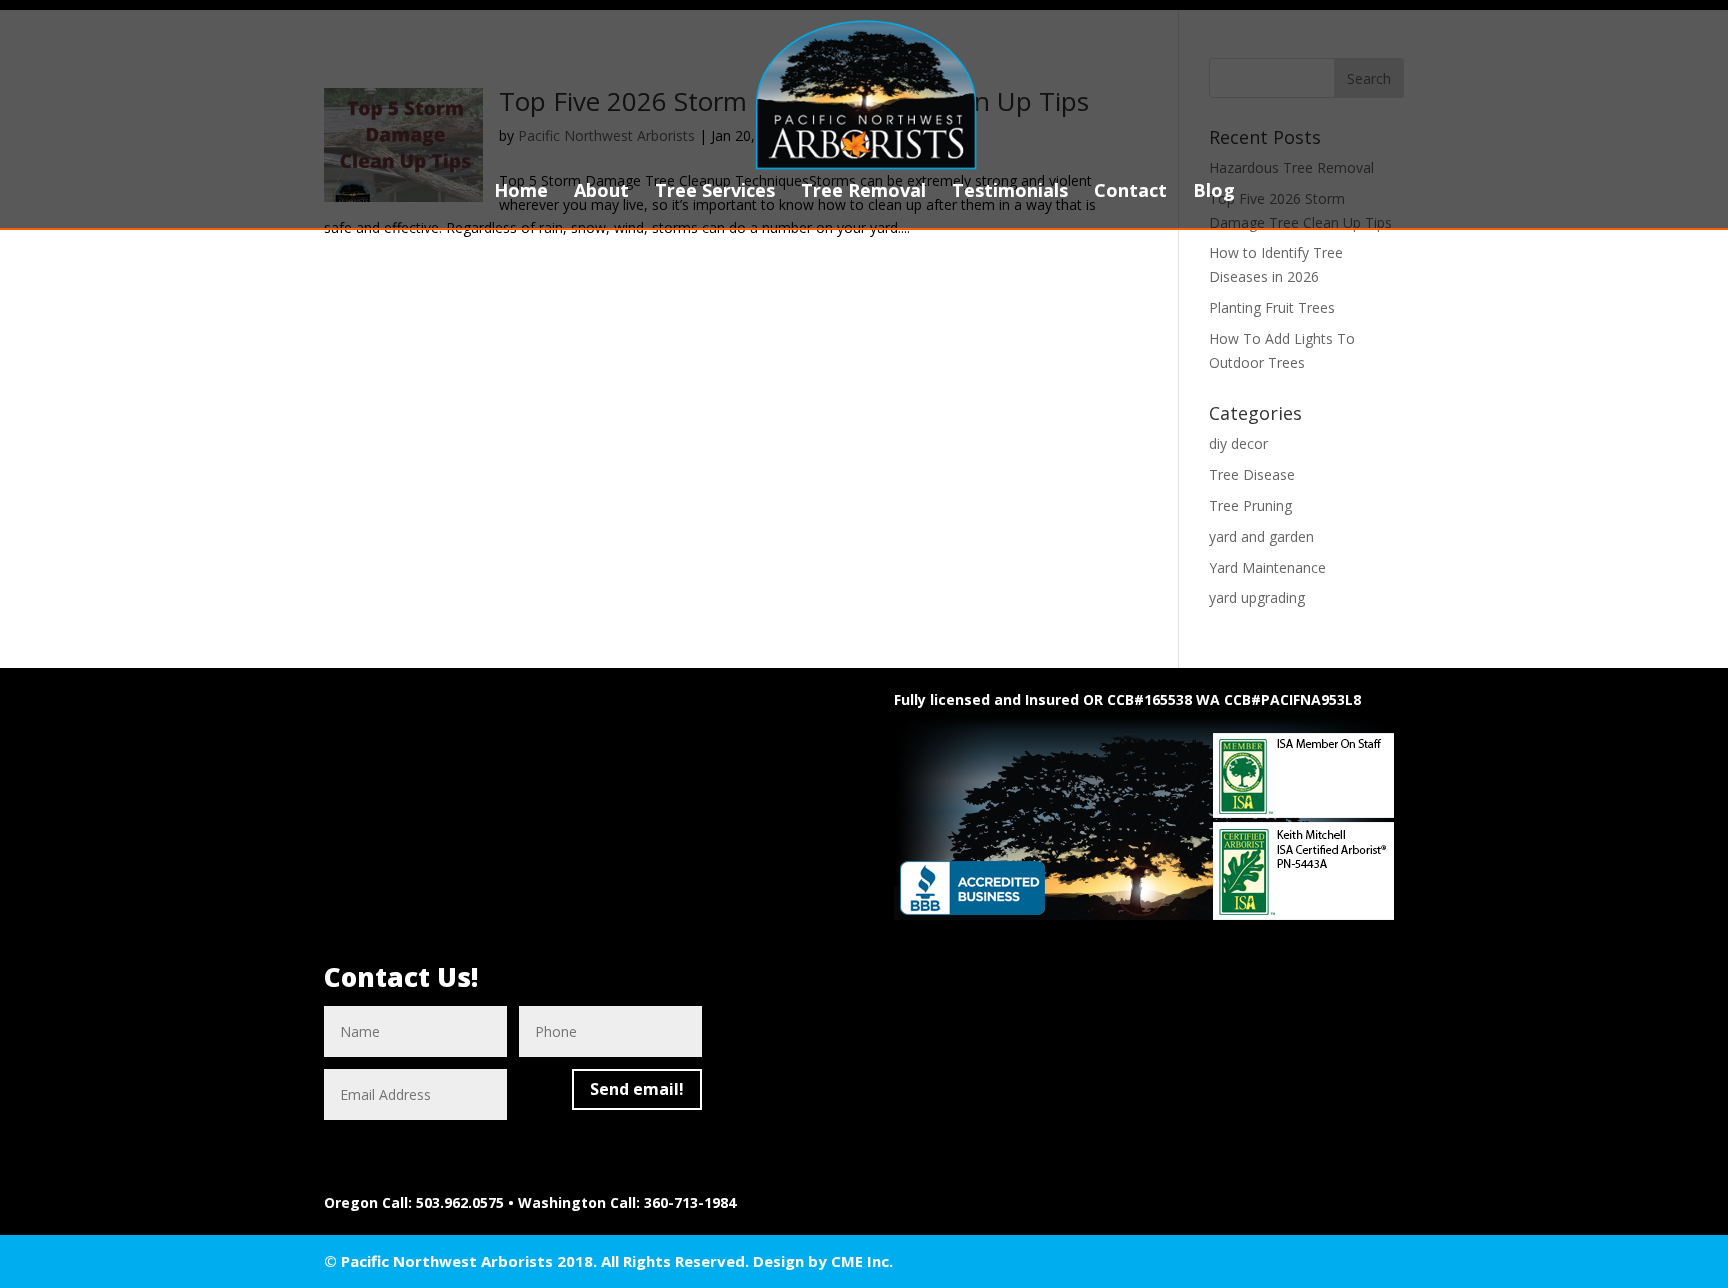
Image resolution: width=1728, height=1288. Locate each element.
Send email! (637, 1089)
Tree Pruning (1250, 505)
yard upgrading (1257, 597)
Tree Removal (863, 192)
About (601, 192)
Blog (1214, 192)
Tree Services (715, 192)
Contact (1130, 192)
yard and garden (1261, 536)
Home (521, 192)
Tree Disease (1252, 474)
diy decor (1238, 443)
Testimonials (1010, 192)
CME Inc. (862, 1261)
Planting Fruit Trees (1272, 307)
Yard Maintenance (1267, 567)
